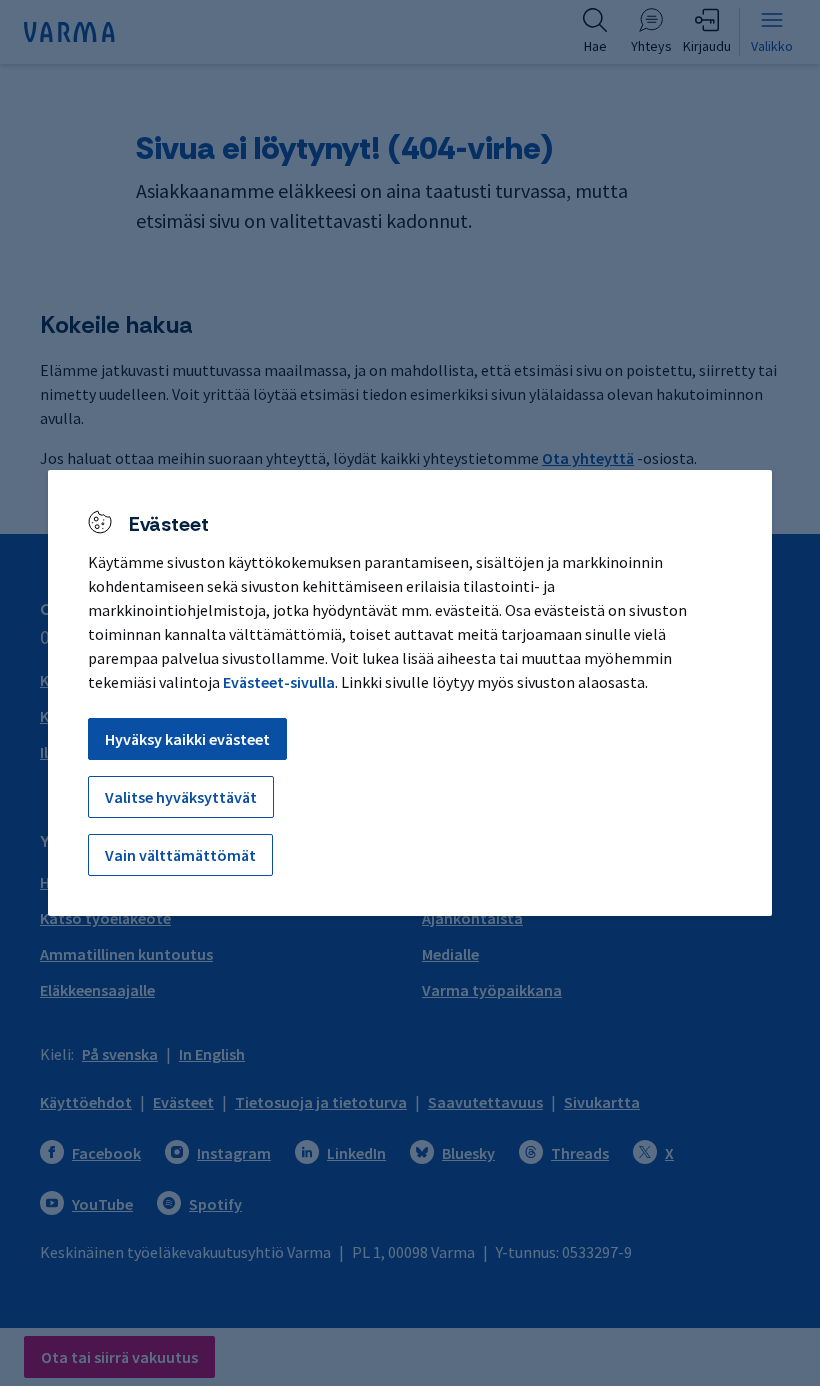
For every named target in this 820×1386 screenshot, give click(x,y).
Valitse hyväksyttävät (181, 797)
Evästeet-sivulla (279, 682)
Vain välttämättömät (180, 855)
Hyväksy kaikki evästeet (187, 739)
